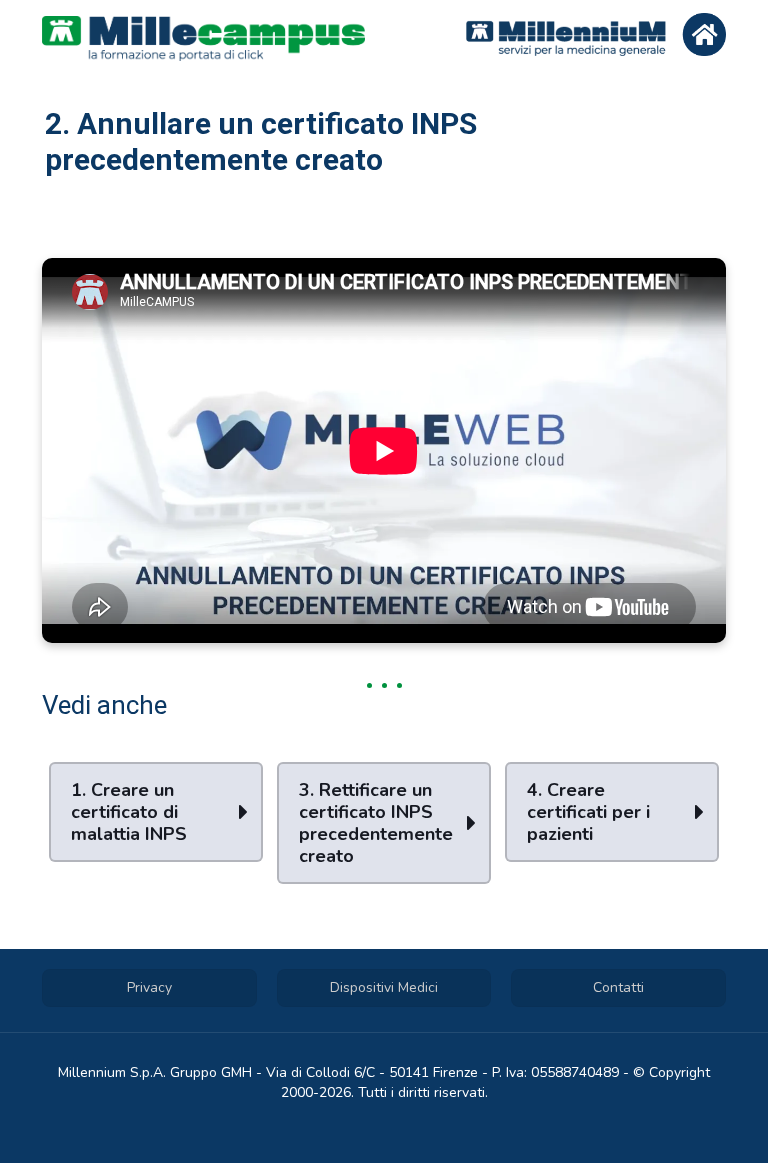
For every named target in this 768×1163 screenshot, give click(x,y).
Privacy (149, 987)
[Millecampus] (204, 37)
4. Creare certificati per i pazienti (588, 812)
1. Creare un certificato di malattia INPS (129, 812)
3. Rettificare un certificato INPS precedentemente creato (376, 823)
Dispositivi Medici (384, 987)
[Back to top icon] (672, 1122)
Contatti (618, 987)
